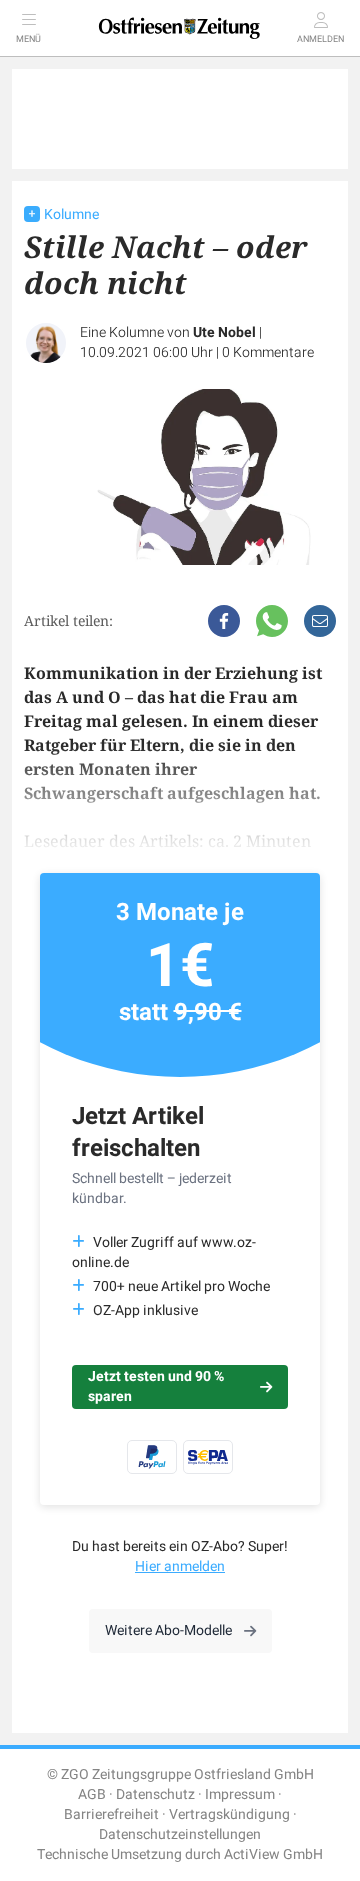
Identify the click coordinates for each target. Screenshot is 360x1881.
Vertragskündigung (229, 1814)
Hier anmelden (180, 1566)
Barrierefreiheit (111, 1814)
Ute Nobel (224, 332)
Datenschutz (155, 1794)
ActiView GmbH (273, 1854)
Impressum (240, 1794)
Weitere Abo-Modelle (168, 1630)
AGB (92, 1794)
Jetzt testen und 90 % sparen (156, 1386)
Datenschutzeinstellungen (180, 1834)
